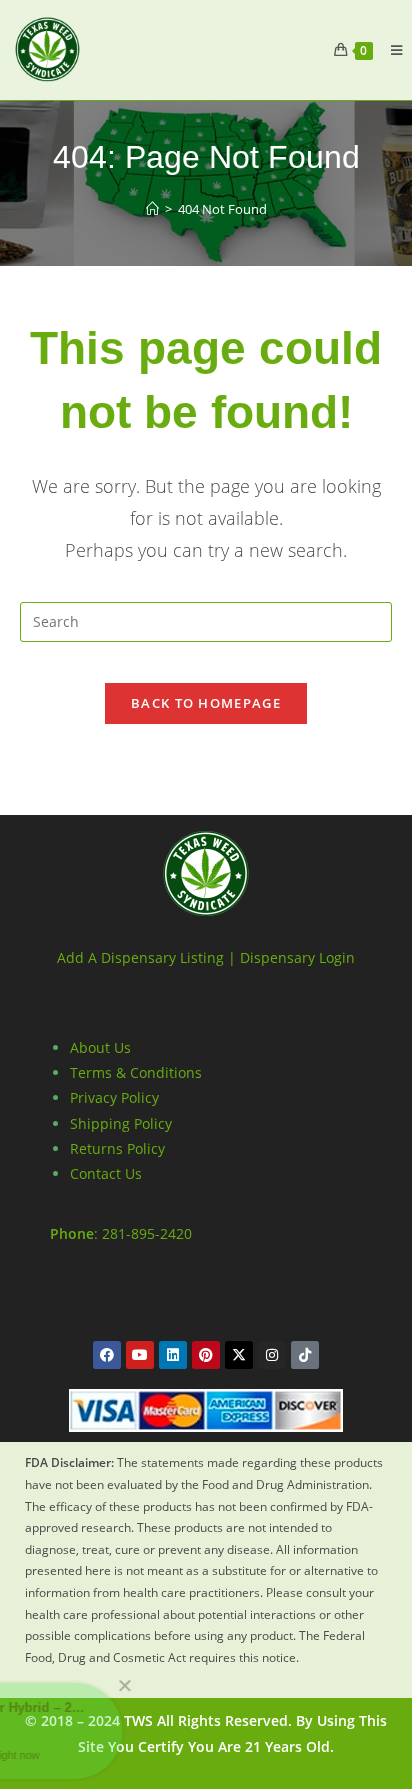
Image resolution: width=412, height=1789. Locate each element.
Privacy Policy (114, 1097)
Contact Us (106, 1173)
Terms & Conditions (136, 1072)
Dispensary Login (297, 957)
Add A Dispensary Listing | (146, 957)
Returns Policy (117, 1148)
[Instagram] (272, 1355)
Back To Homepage (206, 703)
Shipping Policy (121, 1123)
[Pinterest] (206, 1355)
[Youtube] (140, 1355)
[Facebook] (107, 1355)
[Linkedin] (173, 1355)
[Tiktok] (305, 1355)
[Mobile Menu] (389, 50)
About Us (100, 1047)
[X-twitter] (239, 1355)
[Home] (152, 209)
